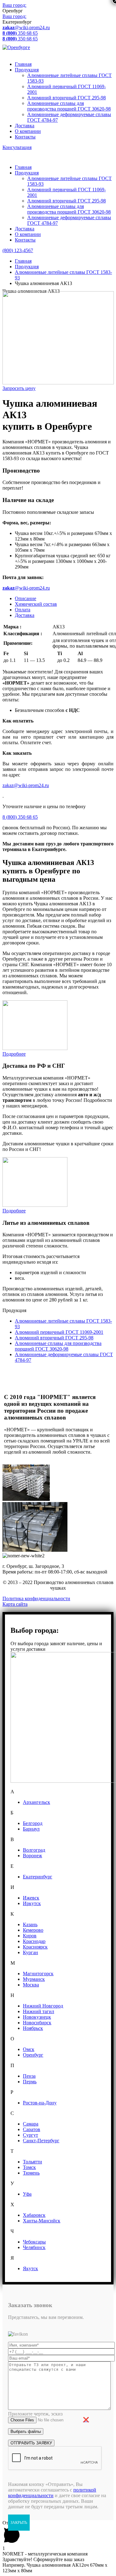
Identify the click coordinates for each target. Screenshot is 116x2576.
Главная (23, 64)
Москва (31, 1985)
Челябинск (34, 2247)
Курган (30, 1952)
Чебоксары (34, 2242)
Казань (30, 1924)
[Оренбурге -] (16, 47)
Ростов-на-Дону (40, 2103)
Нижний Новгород (43, 2006)
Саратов (32, 2129)
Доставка (25, 126)
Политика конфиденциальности (36, 1598)
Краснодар (34, 1941)
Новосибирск (37, 2023)
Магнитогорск (38, 1974)
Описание (26, 598)
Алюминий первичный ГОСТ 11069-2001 (59, 1332)
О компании (28, 131)
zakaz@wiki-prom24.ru (26, 785)
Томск (29, 2167)
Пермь (30, 2082)
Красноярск (35, 1947)
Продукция (27, 70)
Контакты (25, 137)
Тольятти (32, 2162)
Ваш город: (14, 5)
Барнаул (31, 1829)
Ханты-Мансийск (42, 2221)
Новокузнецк (37, 2017)
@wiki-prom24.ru (26, 27)
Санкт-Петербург (41, 2141)
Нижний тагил (39, 2011)
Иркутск (32, 1903)
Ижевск (31, 1898)
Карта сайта (15, 1604)
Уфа (27, 2194)
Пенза (29, 2076)
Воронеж (32, 1856)
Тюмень (31, 2173)
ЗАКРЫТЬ (19, 2523)
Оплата (23, 610)
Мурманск (34, 1979)
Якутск (30, 2268)
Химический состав (36, 604)
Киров (30, 1936)
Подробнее (14, 1054)
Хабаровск (34, 2215)
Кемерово (33, 1930)
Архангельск (37, 1802)
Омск (29, 2049)
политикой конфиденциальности (52, 2493)
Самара (31, 2124)
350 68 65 (20, 33)
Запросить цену (19, 388)
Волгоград (34, 1850)
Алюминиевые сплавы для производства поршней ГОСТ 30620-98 (69, 106)
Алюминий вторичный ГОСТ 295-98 (67, 98)
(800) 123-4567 (18, 250)
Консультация (17, 147)
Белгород (33, 1823)
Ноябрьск (33, 2028)
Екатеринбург (38, 1877)
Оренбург (33, 2055)
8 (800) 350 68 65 (20, 817)
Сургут (30, 2135)
